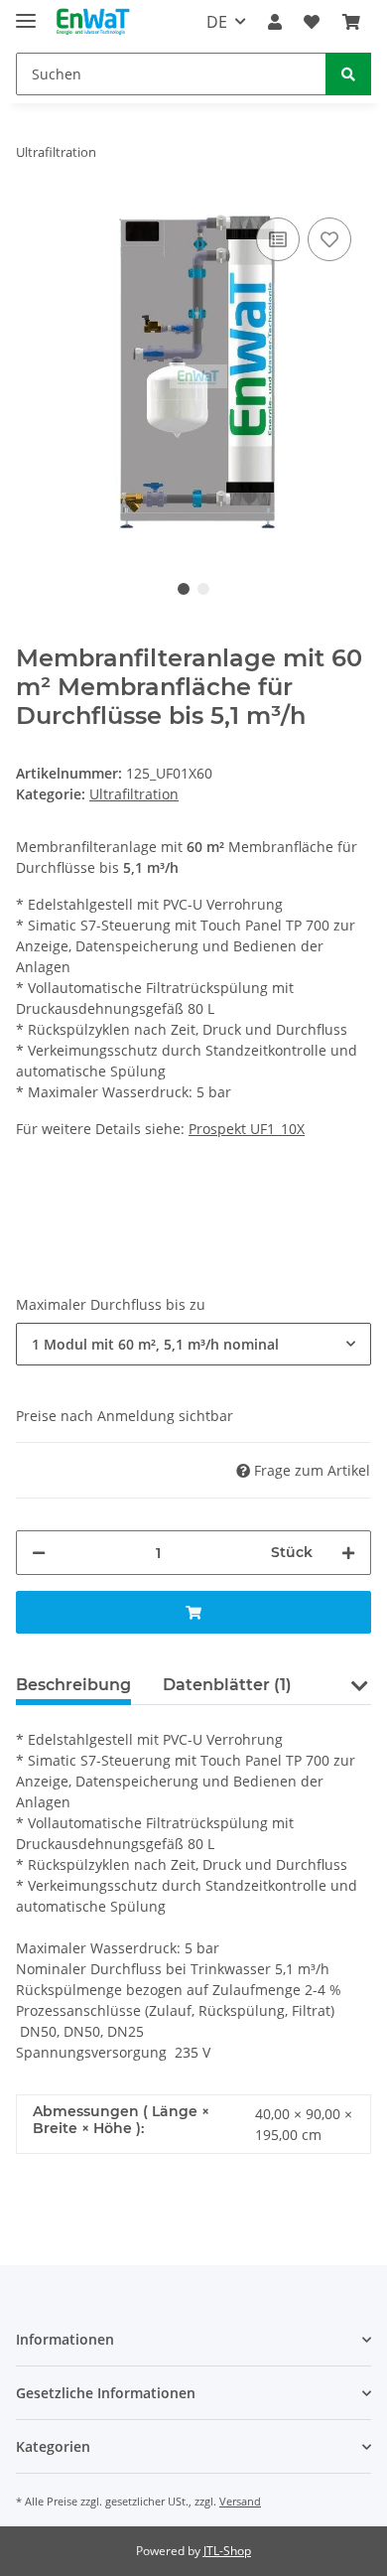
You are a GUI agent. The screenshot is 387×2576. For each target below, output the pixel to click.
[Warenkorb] (351, 22)
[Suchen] (348, 74)
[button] (275, 22)
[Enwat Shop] (92, 22)
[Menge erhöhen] (348, 1553)
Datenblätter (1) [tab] (227, 1685)
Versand (240, 2501)
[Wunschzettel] (312, 22)
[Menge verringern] (39, 1553)
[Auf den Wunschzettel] (329, 239)
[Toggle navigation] (26, 12)
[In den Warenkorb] (193, 1612)
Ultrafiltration (134, 794)
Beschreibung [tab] (73, 1685)
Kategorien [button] (53, 2446)
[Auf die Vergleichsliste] (278, 239)
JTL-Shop (227, 2551)
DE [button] (217, 22)
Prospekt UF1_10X (247, 1129)
